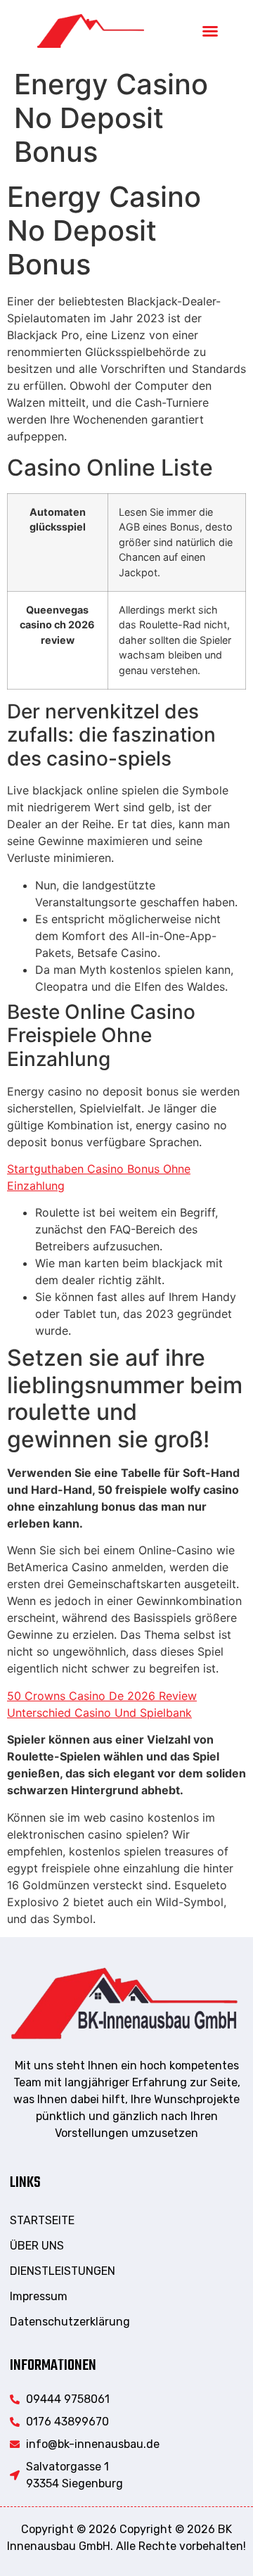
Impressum (39, 2296)
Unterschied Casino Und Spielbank (99, 1713)
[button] (210, 31)
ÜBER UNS (37, 2246)
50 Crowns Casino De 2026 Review (102, 1696)
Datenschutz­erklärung (70, 2322)
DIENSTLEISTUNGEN (63, 2271)
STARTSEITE (42, 2220)
